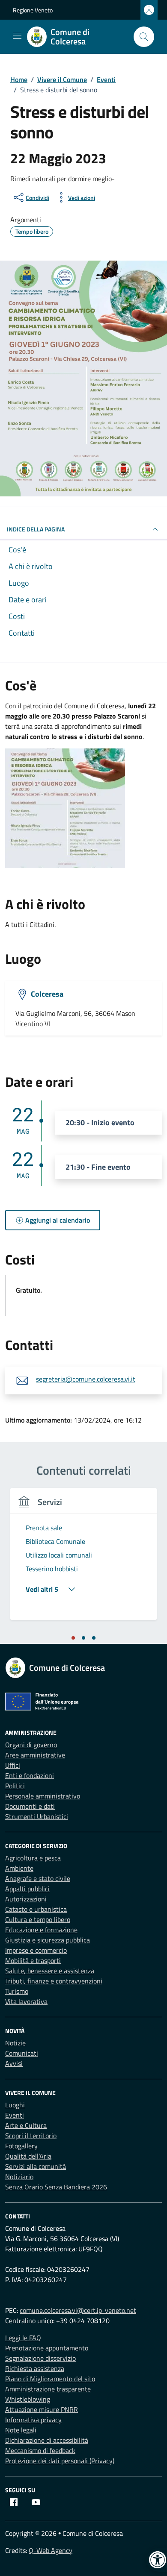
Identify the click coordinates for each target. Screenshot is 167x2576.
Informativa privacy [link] (33, 2420)
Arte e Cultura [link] (26, 2125)
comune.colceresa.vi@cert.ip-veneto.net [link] (78, 2310)
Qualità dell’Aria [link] (28, 2156)
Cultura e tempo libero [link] (38, 1919)
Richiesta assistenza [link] (35, 2368)
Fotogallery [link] (21, 2146)
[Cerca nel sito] (144, 37)
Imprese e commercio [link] (36, 1950)
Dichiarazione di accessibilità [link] (47, 2440)
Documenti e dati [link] (30, 1806)
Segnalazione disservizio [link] (40, 2358)
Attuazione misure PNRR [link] (42, 2409)
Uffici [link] (13, 1765)
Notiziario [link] (19, 2177)
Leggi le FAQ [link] (23, 2338)
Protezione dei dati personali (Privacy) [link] (60, 2461)
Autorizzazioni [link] (26, 1899)
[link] (77, 37)
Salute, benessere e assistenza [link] (50, 1971)
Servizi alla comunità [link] (36, 2166)
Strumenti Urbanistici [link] (37, 1816)
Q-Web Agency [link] (51, 2550)
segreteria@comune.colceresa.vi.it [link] (86, 1379)
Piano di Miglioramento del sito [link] (50, 2379)
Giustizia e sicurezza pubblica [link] (48, 1940)
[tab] (73, 1638)
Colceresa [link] (47, 993)
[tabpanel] (83, 1559)
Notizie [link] (15, 2043)
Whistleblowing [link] (28, 2399)
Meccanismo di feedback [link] (40, 2450)
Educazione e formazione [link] (41, 1930)
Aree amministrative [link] (35, 1755)
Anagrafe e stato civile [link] (38, 1878)
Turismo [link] (17, 1991)
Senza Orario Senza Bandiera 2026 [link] (56, 2187)
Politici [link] (15, 1786)
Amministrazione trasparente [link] (48, 2389)
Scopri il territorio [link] (31, 2136)
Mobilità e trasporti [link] (33, 1960)
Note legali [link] (21, 2430)
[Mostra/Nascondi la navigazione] (17, 36)
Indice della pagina (36, 529)
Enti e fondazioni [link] (30, 1775)
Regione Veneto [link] (33, 10)
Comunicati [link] (22, 2053)
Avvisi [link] (14, 2063)
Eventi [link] (15, 2115)
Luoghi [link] (15, 2105)
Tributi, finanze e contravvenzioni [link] (54, 1981)
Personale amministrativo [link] (43, 1796)
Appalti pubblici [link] (27, 1889)
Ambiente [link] (19, 1868)
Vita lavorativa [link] (26, 2001)
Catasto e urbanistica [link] (36, 1909)
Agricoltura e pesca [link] (33, 1858)
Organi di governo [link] (31, 1745)
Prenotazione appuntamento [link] (47, 2348)
